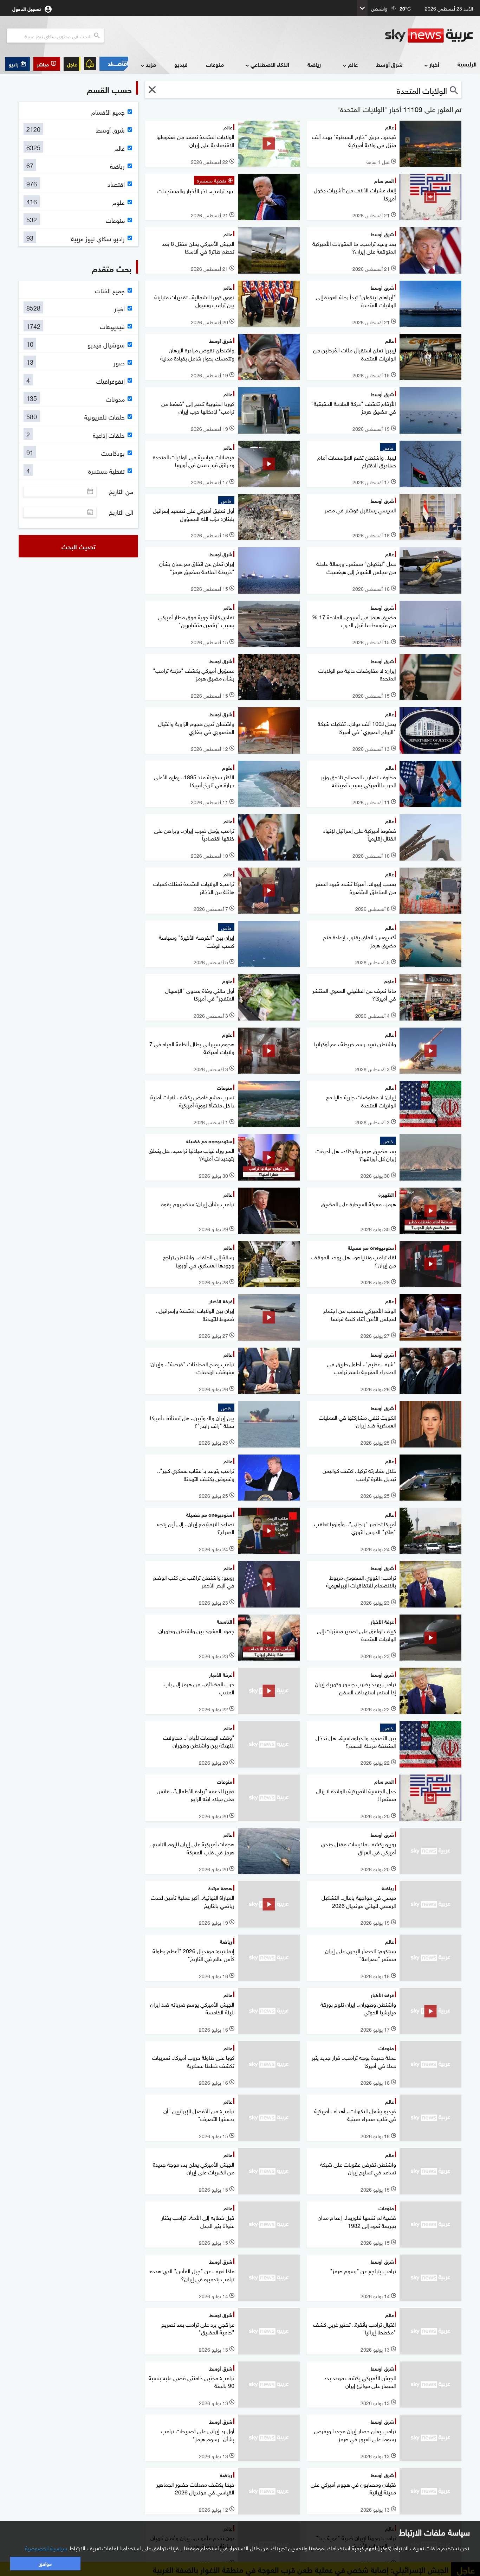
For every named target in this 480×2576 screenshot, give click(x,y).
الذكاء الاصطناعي (270, 64)
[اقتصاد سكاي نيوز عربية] (114, 64)
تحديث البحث (79, 546)
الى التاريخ (121, 512)
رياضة (314, 64)
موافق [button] (45, 2563)
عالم (353, 64)
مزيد (151, 64)
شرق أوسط (389, 64)
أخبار (434, 64)
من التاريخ (121, 491)
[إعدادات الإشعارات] (90, 64)
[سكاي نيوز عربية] (429, 36)
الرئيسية (467, 64)
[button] (47, 64)
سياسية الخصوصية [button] (46, 2548)
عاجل (72, 64)
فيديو (181, 64)
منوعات (215, 64)
